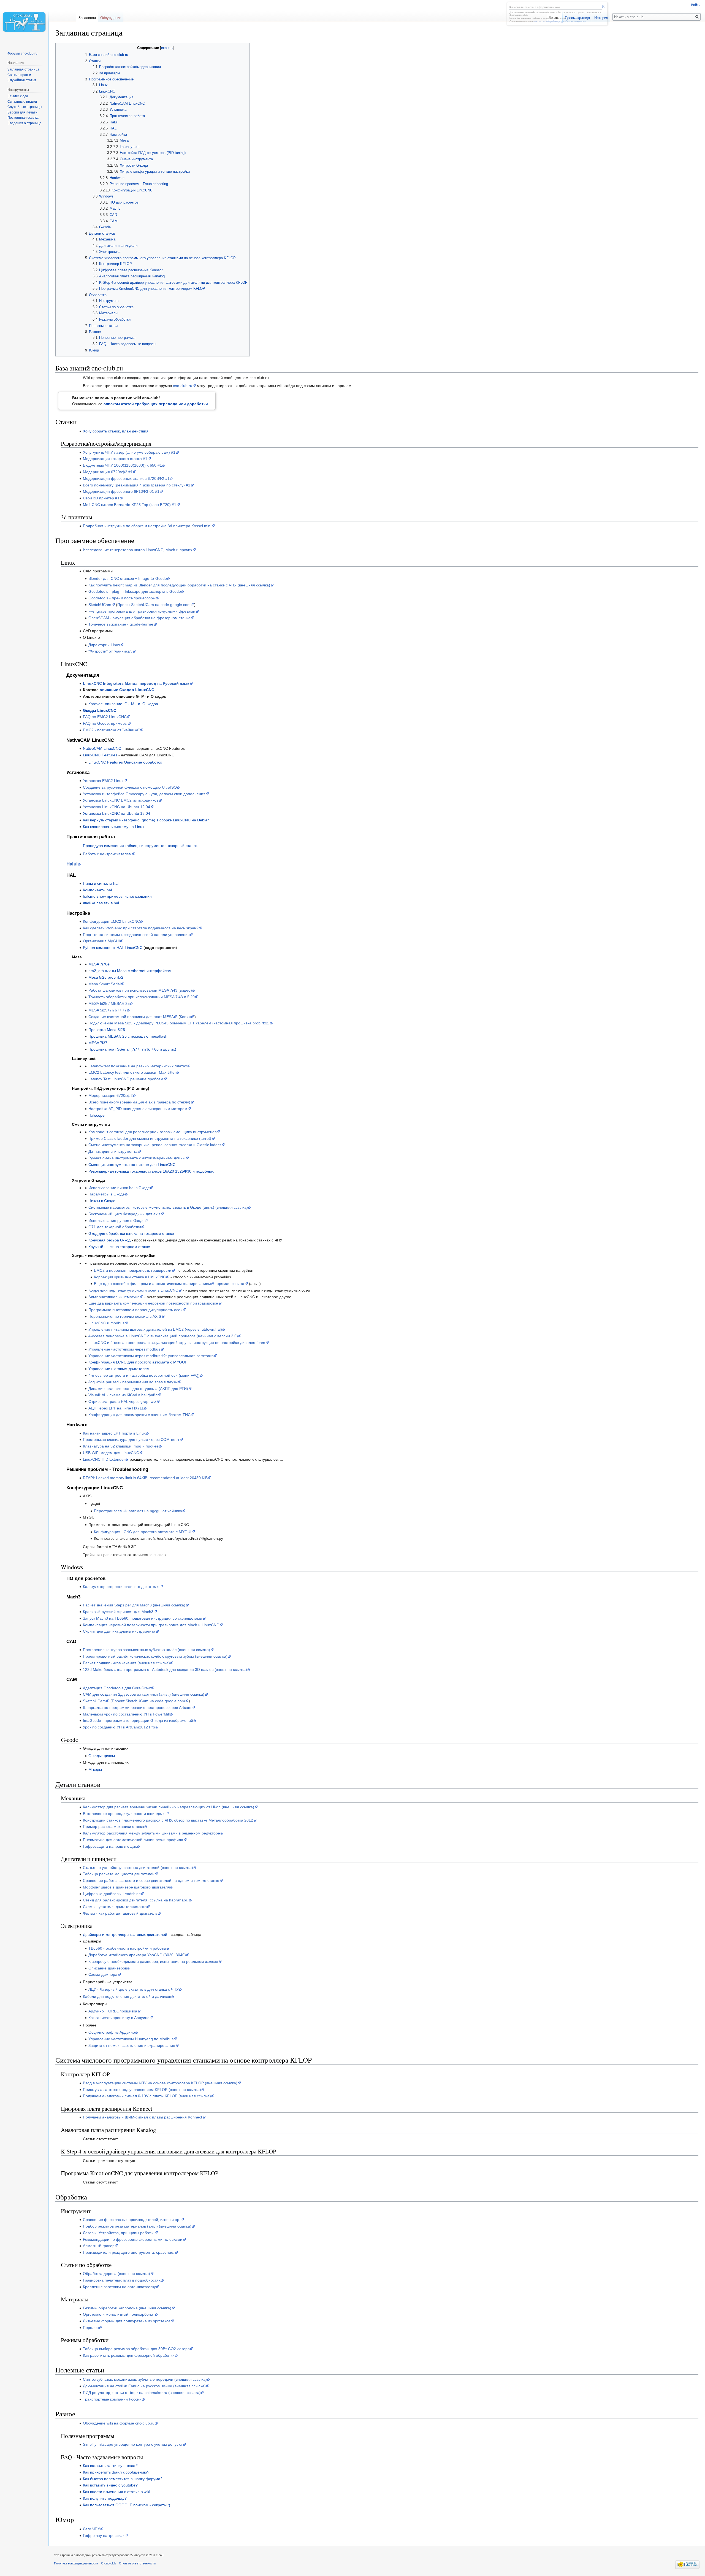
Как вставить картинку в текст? (110, 2466)
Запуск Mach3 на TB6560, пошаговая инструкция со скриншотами (143, 1618)
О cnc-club (109, 2563)
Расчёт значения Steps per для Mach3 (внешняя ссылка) (134, 1605)
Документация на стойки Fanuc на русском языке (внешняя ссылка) (144, 2386)
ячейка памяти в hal (101, 903)
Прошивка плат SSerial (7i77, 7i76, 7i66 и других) (132, 1049)
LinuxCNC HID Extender (104, 1459)
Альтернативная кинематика (114, 1297)
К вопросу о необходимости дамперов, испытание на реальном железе (153, 1961)
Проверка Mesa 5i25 (107, 1030)
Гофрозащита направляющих (110, 1846)
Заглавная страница (23, 69)
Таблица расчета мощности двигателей (119, 1874)
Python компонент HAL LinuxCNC (113, 948)
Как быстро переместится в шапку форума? (123, 2479)
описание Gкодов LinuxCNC (127, 690)
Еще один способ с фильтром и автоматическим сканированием (152, 1284)
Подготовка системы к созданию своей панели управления (136, 935)
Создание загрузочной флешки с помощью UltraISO (130, 787)
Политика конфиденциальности (76, 2563)
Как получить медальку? (105, 2498)
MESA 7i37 (98, 1043)
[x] (604, 6)
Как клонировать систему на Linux (114, 827)
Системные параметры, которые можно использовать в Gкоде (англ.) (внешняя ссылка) (168, 1207)
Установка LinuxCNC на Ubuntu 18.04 (116, 813)
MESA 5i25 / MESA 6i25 (109, 1003)
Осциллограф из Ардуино (112, 2032)
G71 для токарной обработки (115, 1227)
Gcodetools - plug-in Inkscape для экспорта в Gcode (135, 591)
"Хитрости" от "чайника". (110, 651)
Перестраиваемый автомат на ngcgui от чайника (138, 1511)
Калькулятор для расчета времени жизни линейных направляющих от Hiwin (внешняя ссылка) (169, 1807)
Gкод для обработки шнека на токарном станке (131, 1233)
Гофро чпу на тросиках (104, 2536)
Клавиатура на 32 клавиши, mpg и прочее (121, 1446)
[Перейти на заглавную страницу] (24, 22)
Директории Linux (104, 645)
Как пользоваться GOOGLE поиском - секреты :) (127, 2505)
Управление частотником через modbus (124, 1349)
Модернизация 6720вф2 (111, 1095)
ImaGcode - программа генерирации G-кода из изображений (138, 1720)
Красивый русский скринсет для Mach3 (118, 1612)
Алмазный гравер (99, 2246)
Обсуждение (111, 18)
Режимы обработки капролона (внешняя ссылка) (127, 2308)
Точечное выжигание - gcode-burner (121, 624)
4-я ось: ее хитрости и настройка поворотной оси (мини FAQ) (144, 1375)
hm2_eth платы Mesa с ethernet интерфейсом (130, 971)
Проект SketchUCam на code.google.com (154, 605)
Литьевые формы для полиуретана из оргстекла (127, 2321)
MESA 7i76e (99, 964)
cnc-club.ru (183, 386)
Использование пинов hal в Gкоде (119, 1188)
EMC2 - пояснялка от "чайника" (111, 730)
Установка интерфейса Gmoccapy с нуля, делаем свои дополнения (144, 794)
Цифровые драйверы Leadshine (112, 1894)
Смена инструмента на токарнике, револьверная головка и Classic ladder (155, 1145)
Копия (185, 1017)
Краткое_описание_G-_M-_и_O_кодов (123, 704)
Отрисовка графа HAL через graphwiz (122, 1401)
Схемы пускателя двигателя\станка (115, 1907)
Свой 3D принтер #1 (101, 498)
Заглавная (87, 18)
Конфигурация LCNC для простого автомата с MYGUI (137, 1362)
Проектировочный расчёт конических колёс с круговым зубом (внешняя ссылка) (155, 1656)
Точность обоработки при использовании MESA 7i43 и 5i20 (142, 997)
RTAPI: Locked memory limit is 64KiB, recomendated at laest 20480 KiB (145, 1478)
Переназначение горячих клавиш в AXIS (125, 1316)
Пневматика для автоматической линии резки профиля (133, 1840)
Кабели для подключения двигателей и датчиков (127, 1996)
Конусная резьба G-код (109, 1240)
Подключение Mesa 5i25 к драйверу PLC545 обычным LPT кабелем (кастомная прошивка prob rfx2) (179, 1023)
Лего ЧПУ (91, 2529)
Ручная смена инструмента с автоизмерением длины (137, 1158)
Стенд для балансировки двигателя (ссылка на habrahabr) (136, 1900)
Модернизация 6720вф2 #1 (108, 472)
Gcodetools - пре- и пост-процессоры (122, 598)
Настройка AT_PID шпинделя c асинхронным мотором (138, 1109)
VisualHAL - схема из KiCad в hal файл (123, 1395)
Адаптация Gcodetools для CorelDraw (117, 1688)
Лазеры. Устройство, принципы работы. (119, 2233)
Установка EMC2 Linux (103, 781)
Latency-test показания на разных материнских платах (138, 1066)
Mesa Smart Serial (105, 984)
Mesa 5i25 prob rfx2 (106, 977)
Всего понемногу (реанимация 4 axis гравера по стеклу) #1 (137, 485)
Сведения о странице (25, 123)
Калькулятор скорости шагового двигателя (121, 1587)
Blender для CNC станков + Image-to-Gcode (128, 578)
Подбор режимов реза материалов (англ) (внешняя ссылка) (137, 2226)
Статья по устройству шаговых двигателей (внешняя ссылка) (138, 1868)
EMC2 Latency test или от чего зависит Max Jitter (132, 1072)
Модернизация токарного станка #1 (115, 459)
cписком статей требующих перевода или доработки (156, 404)
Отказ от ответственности (137, 2563)
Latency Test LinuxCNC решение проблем (126, 1079)
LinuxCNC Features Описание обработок (125, 762)
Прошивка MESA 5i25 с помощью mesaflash (128, 1036)
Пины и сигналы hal (101, 883)
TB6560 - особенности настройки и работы (127, 1948)
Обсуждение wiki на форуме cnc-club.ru (119, 2423)
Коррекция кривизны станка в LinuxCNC (130, 1277)
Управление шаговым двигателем (119, 1369)
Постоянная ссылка (23, 118)
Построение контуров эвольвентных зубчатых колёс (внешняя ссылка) (147, 1650)
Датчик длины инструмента (113, 1151)
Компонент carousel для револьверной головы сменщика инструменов (152, 1132)
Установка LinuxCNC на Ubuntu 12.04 (116, 807)
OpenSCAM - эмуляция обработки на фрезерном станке (139, 618)
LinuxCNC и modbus (106, 1323)
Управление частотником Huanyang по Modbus (131, 2039)
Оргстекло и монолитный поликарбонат (119, 2314)
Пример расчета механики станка (113, 1827)
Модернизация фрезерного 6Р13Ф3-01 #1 (121, 491)
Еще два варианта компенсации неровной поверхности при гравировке (153, 1303)
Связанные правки (22, 102)
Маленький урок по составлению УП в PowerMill (126, 1714)
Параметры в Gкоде (107, 1194)
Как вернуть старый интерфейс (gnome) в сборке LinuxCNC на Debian (146, 820)
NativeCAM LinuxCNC (102, 748)
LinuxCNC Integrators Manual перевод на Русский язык (136, 683)
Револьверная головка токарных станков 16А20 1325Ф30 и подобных (151, 1171)
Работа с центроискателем (107, 854)
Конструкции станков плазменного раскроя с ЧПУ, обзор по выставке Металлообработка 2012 (168, 1820)
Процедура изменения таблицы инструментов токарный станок (140, 846)
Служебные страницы (25, 107)
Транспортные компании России (112, 2399)
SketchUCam (100, 605)
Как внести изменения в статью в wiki (116, 2492)
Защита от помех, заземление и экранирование (132, 2045)
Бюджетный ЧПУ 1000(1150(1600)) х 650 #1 (122, 465)
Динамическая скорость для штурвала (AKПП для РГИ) (138, 1389)
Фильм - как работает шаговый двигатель (120, 1913)
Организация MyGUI (101, 941)
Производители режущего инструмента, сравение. (129, 2252)
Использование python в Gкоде (116, 1221)
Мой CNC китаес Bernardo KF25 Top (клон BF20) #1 (130, 505)
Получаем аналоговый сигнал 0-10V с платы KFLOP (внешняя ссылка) (147, 2096)
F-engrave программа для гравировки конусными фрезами (142, 611)
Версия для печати (22, 112)
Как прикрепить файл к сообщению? (116, 2472)
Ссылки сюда (18, 96)
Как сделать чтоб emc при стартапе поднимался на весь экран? (141, 928)
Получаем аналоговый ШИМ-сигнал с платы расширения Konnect (143, 2117)
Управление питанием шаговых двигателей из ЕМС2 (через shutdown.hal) (155, 1329)
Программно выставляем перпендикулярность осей (135, 1310)
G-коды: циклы (102, 1756)
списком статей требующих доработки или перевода (559, 21)
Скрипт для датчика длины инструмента (119, 1631)
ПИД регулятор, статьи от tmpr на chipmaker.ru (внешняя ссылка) (142, 2393)
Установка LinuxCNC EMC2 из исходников (121, 800)
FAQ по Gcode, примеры (105, 723)
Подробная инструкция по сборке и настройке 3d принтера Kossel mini (147, 526)
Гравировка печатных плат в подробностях (122, 2280)
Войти (696, 5)
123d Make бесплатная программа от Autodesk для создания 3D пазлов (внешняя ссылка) (165, 1669)
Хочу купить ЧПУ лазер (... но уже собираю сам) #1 (129, 452)
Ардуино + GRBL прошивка (113, 2011)
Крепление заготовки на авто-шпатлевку (119, 2287)
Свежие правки (19, 75)
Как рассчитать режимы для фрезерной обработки (129, 2355)
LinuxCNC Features (100, 755)
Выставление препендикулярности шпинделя (124, 1814)
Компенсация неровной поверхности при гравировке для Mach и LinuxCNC (151, 1625)
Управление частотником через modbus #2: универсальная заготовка (151, 1356)
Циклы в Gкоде (102, 1201)
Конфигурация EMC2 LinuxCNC (111, 921)
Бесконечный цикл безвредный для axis (124, 1214)
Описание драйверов (108, 1968)
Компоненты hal (97, 890)
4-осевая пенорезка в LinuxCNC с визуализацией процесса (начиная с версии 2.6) (163, 1336)
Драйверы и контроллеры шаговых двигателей (125, 1934)
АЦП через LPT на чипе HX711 (116, 1408)
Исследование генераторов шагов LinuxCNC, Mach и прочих (138, 550)
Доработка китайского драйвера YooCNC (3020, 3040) (137, 1955)
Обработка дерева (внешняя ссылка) (116, 2274)
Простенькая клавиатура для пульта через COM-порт (131, 1439)
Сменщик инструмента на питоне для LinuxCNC (132, 1165)
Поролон (91, 2328)
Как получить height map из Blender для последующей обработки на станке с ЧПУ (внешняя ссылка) (179, 585)
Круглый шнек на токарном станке (119, 1247)
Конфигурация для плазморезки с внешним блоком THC (139, 1415)
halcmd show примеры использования (117, 896)
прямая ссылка (231, 1284)
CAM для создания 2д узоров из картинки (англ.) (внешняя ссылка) (144, 1694)
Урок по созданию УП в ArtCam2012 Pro (119, 1727)
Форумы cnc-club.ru (22, 53)
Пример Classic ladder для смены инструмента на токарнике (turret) (150, 1138)
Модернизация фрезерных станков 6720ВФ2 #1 (126, 478)
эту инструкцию (575, 18)
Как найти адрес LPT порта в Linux (114, 1433)
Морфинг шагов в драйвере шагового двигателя (126, 1887)
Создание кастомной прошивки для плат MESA (131, 1017)
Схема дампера (103, 1974)
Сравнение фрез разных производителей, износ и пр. (132, 2220)
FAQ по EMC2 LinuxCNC (105, 717)
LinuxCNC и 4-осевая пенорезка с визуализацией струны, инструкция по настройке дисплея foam (177, 1343)
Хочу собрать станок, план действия (116, 431)
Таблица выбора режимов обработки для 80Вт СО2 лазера (136, 2349)
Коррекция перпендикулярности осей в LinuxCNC (133, 1290)
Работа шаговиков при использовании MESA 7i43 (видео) (140, 990)
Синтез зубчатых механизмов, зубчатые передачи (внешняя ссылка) (145, 2379)
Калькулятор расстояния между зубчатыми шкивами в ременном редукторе (151, 1833)
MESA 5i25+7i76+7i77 (108, 1010)
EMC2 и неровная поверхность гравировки (133, 1270)
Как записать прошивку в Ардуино (119, 2018)
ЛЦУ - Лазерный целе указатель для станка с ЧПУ (134, 1989)
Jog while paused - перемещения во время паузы (133, 1382)
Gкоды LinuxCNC (100, 710)
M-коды (95, 1769)
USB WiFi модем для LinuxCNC (111, 1453)
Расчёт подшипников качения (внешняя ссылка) (126, 1663)
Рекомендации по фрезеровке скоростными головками (133, 2239)
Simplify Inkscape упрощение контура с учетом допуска (133, 2444)
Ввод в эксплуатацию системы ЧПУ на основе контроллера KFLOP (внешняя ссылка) (160, 2083)
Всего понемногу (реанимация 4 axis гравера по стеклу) (139, 1102)
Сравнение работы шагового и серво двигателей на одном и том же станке (151, 1880)
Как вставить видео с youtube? (110, 2485)
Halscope (97, 1115)
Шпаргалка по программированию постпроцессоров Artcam (137, 1708)
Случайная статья (22, 80)
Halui (72, 864)
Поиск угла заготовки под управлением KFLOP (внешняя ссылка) (142, 2090)
